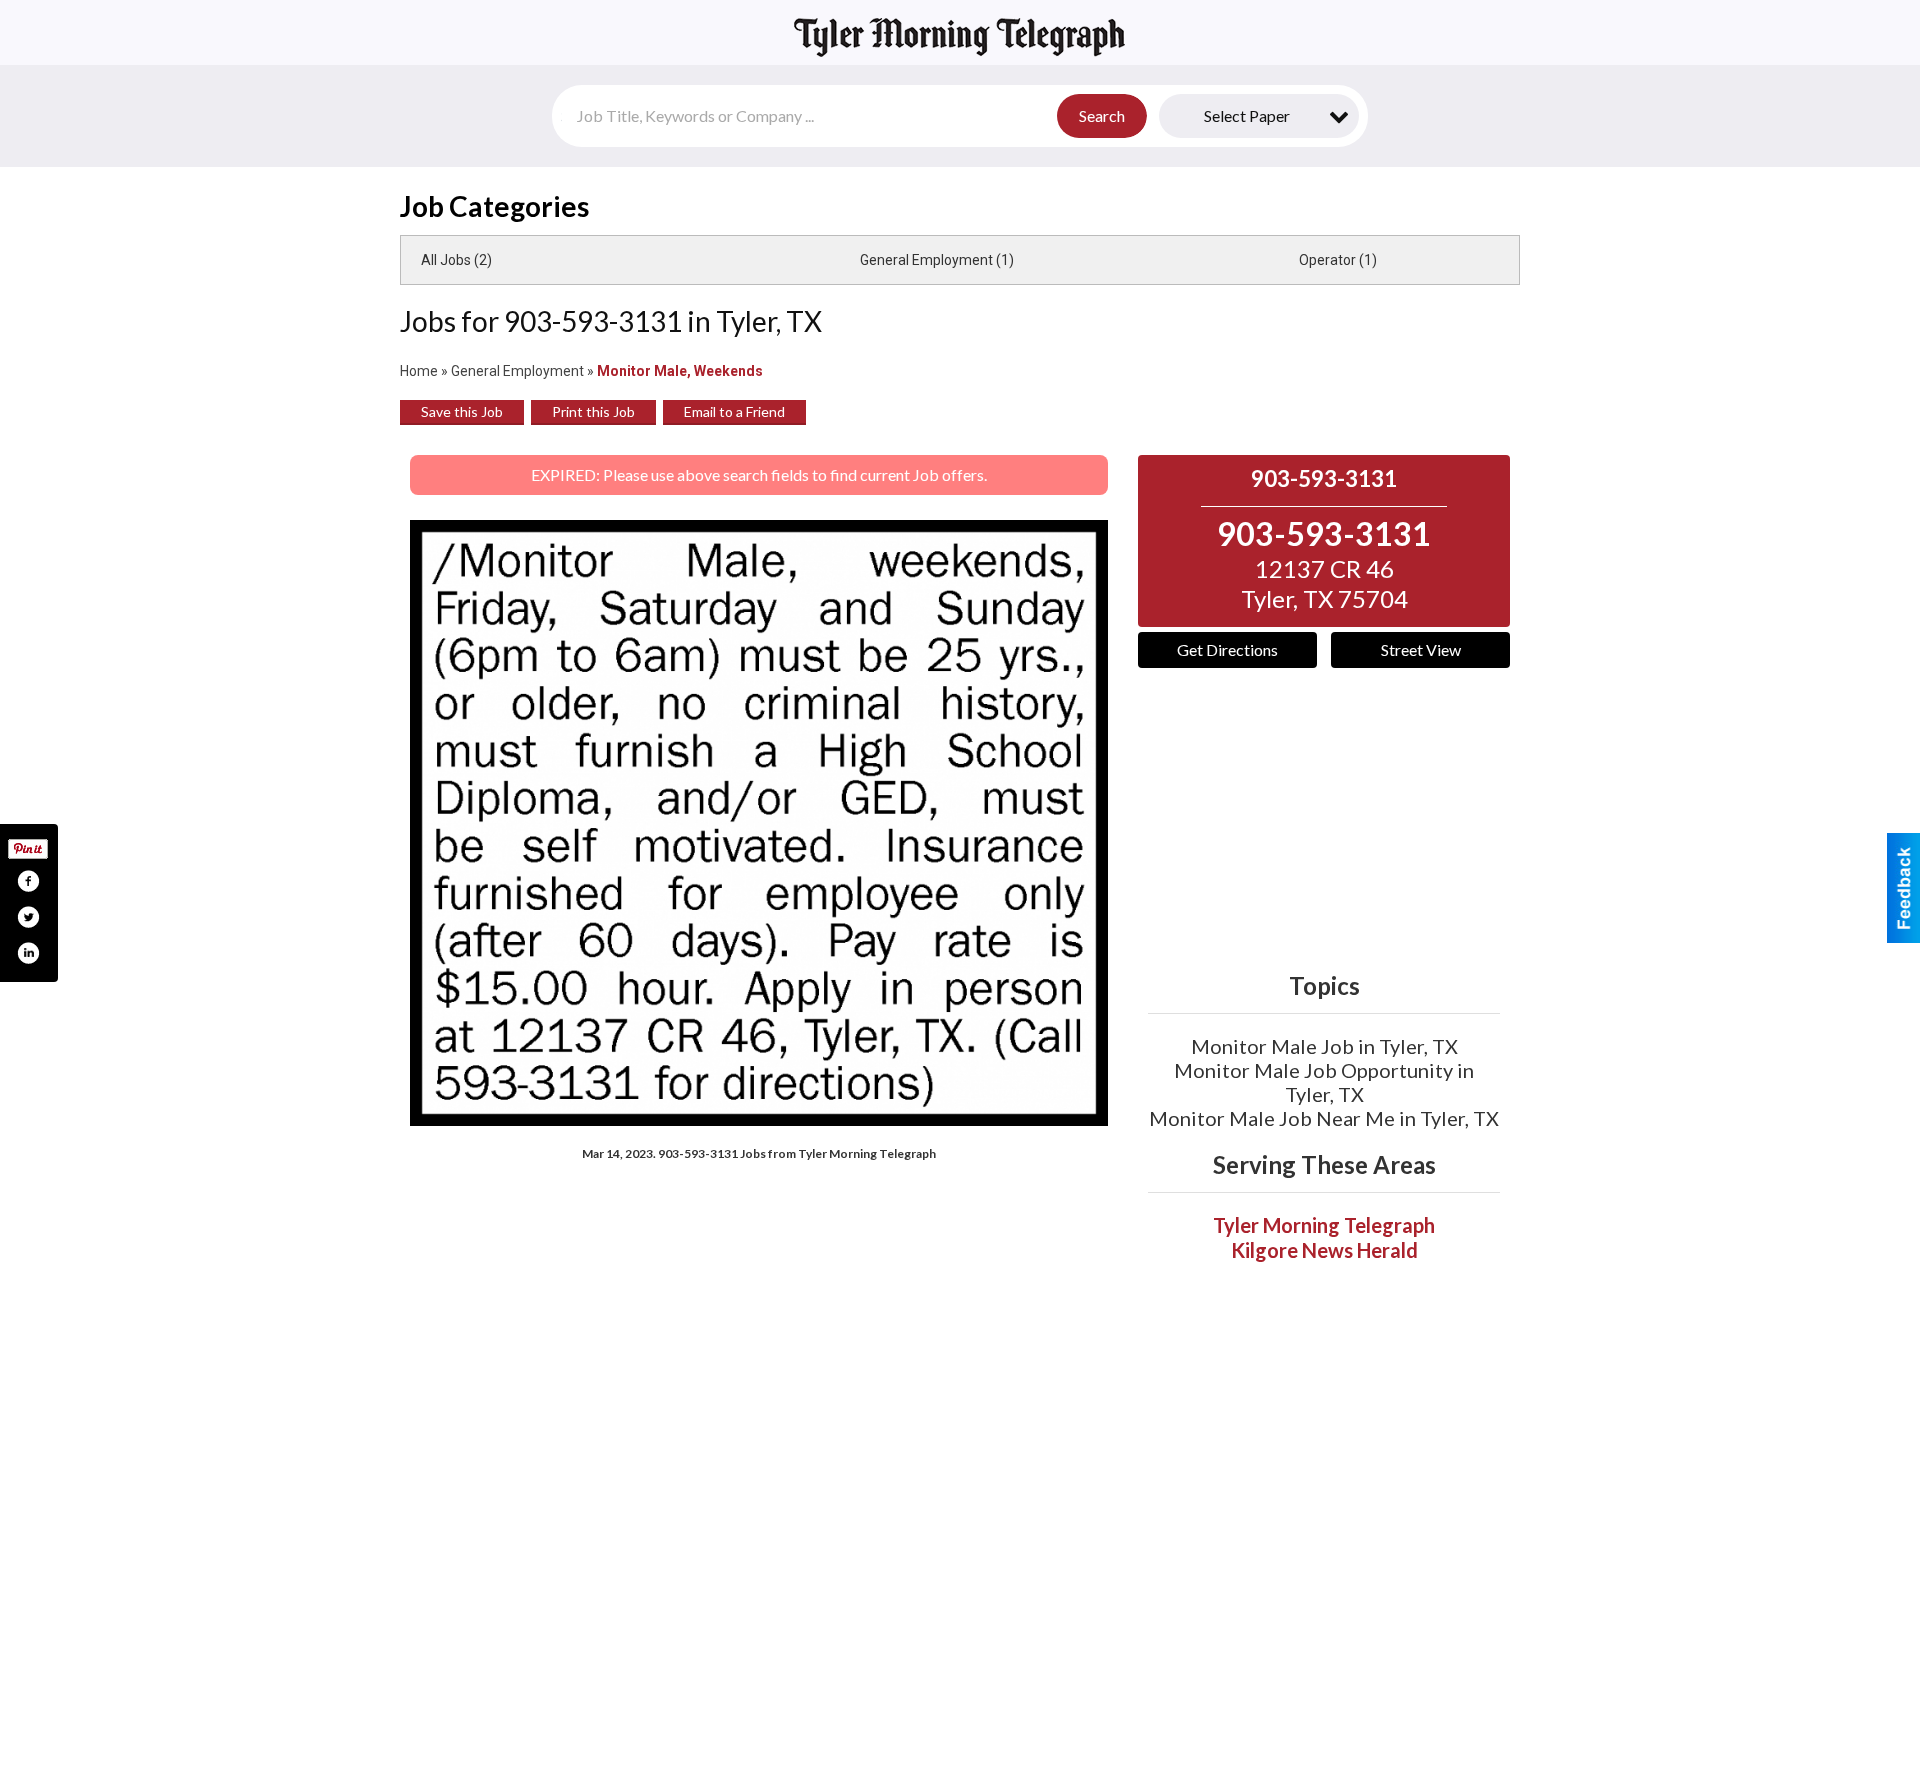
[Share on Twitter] (28, 917)
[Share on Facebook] (28, 881)
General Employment (517, 371)
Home (419, 371)
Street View (1421, 649)
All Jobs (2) (456, 260)
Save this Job (462, 411)
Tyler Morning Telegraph (1324, 1225)
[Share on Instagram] (28, 953)
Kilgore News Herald (1324, 1250)
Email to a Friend (734, 411)
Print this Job (593, 411)
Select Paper (1247, 115)
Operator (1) (1338, 260)
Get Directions (1227, 649)
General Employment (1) (937, 260)
